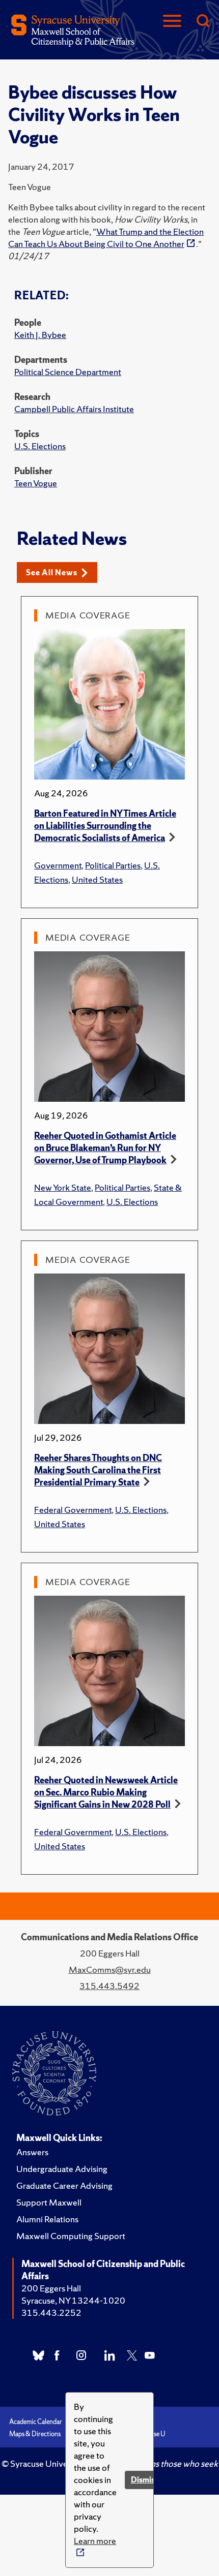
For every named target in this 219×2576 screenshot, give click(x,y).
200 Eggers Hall (51, 2288)
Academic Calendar (36, 2422)
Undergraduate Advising (62, 2169)
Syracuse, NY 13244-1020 (73, 2300)
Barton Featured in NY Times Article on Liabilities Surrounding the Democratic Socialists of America (105, 826)
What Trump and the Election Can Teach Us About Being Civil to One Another (106, 238)
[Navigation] (172, 22)
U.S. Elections (40, 446)
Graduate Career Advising (64, 2185)
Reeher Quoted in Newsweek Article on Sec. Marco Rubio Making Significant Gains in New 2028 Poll (106, 1792)
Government (58, 865)
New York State (63, 1187)
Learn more (95, 2541)
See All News (52, 572)
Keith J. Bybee (40, 335)
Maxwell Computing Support (71, 2236)
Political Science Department (68, 372)
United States (97, 879)
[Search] (203, 22)
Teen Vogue (36, 483)
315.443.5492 (109, 1986)
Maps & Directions (35, 2434)
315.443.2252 (51, 2313)
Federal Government (73, 1510)
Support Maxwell (49, 2202)
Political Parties (113, 865)
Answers (32, 2152)
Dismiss (145, 2480)
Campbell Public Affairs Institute (74, 409)
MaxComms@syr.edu (110, 1969)
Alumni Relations (47, 2219)
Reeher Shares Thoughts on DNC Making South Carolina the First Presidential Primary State (98, 1470)
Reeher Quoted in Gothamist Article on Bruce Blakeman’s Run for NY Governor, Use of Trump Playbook (105, 1148)
